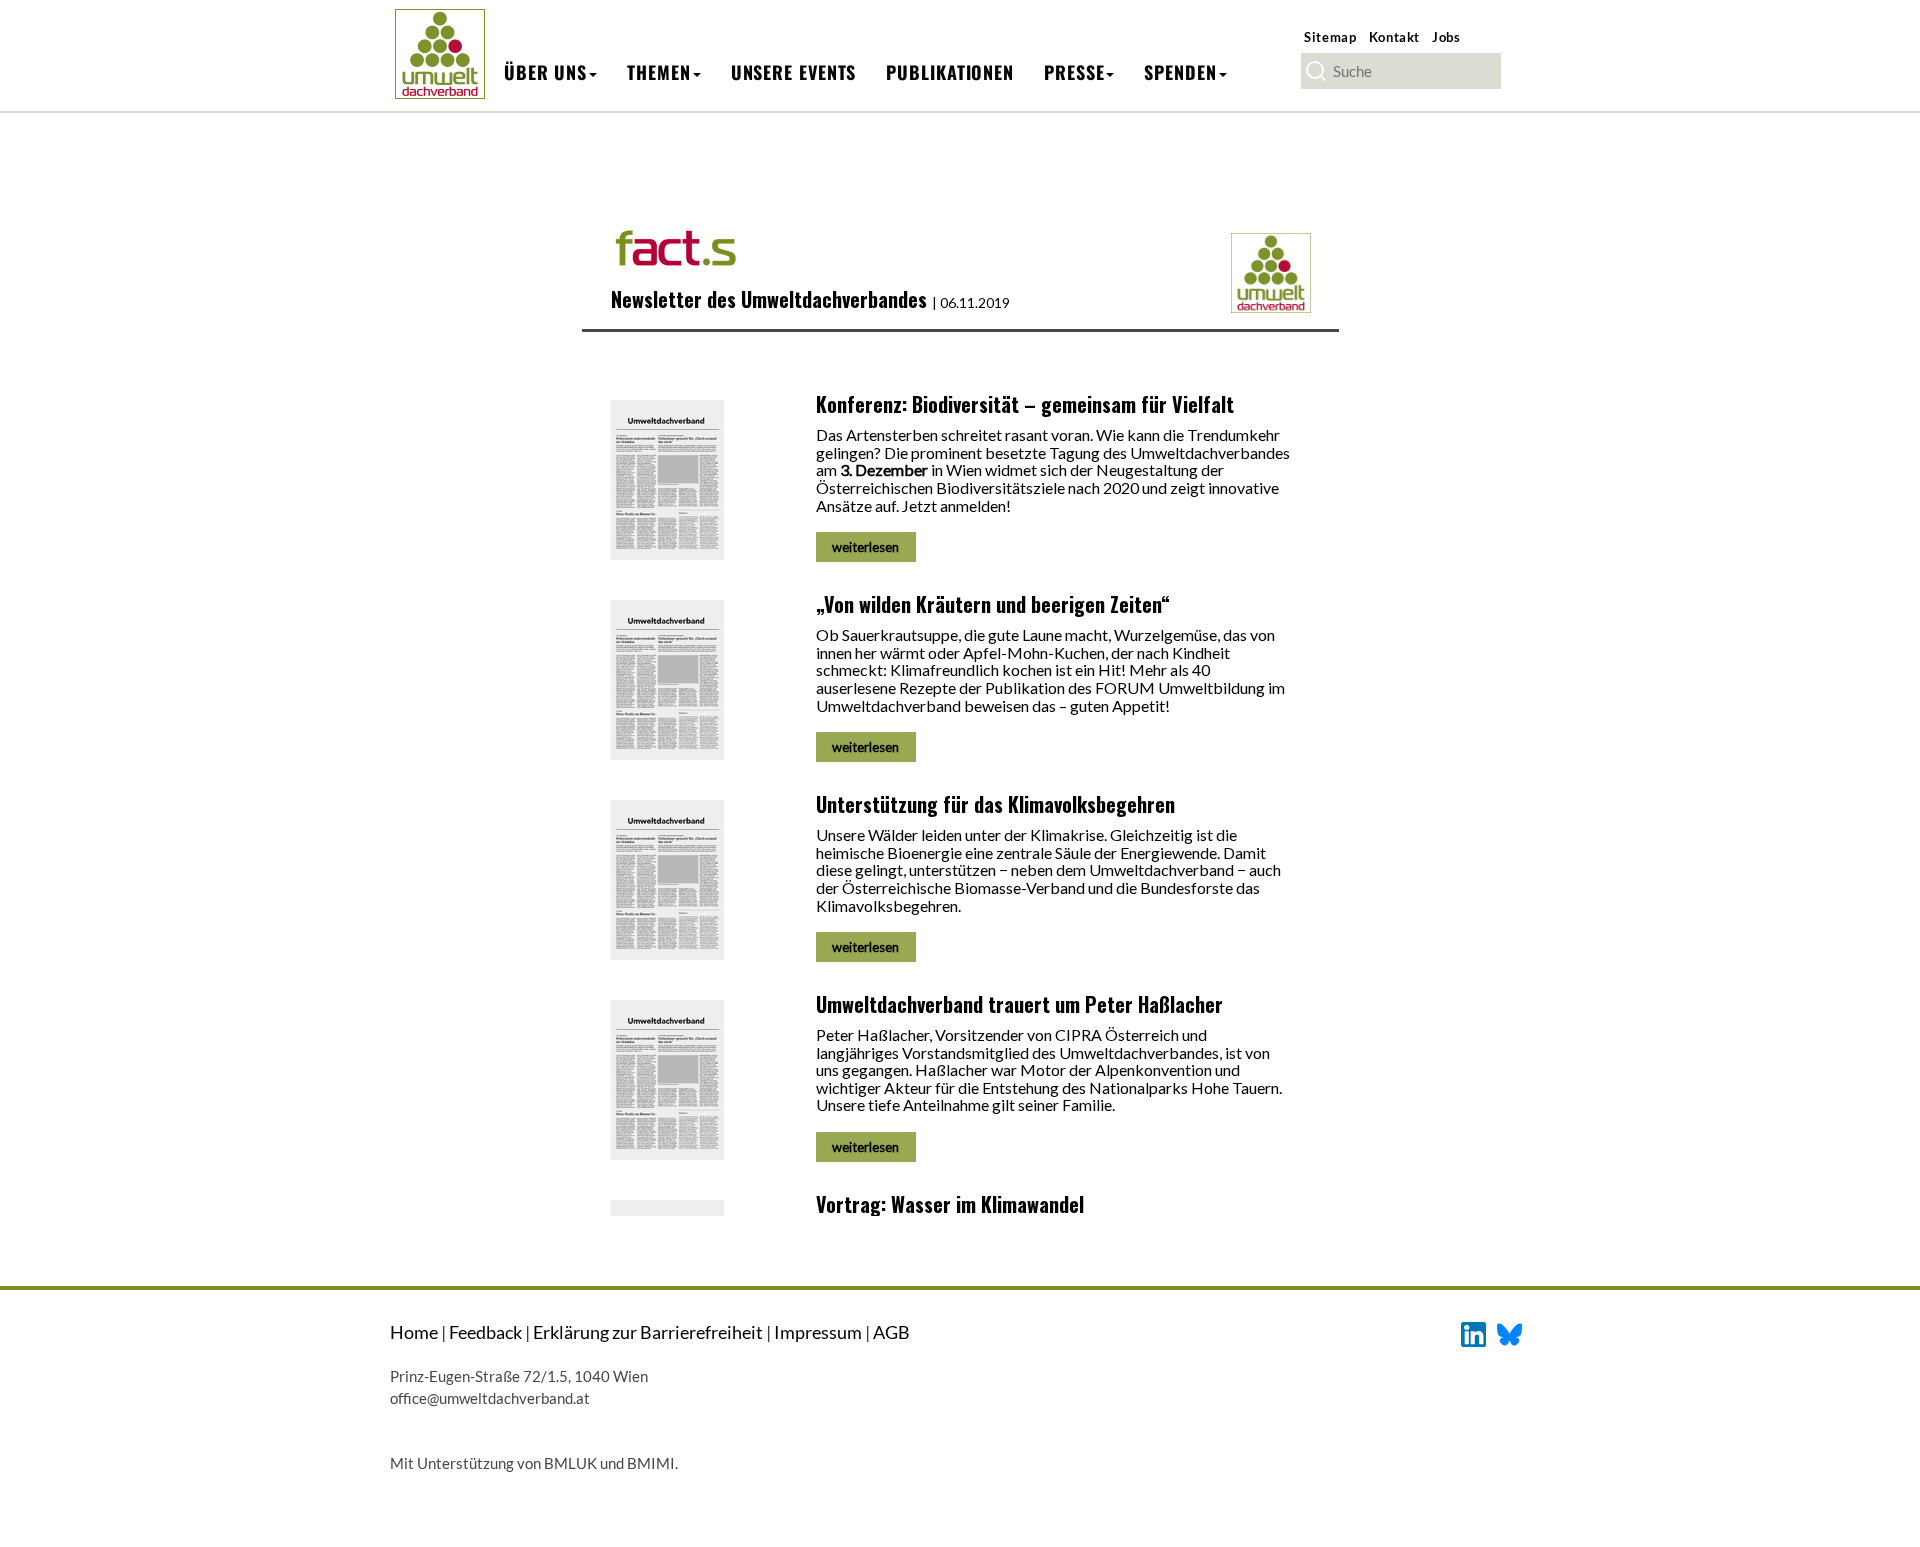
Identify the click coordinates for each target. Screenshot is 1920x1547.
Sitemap (1330, 37)
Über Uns (545, 72)
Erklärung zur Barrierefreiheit (648, 1332)
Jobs (1446, 37)
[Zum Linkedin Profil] (1473, 1332)
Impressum (818, 1332)
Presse (1074, 72)
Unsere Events (794, 72)
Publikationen (950, 72)
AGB (891, 1332)
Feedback (485, 1332)
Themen (658, 72)
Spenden (1180, 72)
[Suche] (1316, 71)
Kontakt (1395, 37)
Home (414, 1332)
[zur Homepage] (439, 53)
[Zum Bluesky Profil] (1509, 1332)
